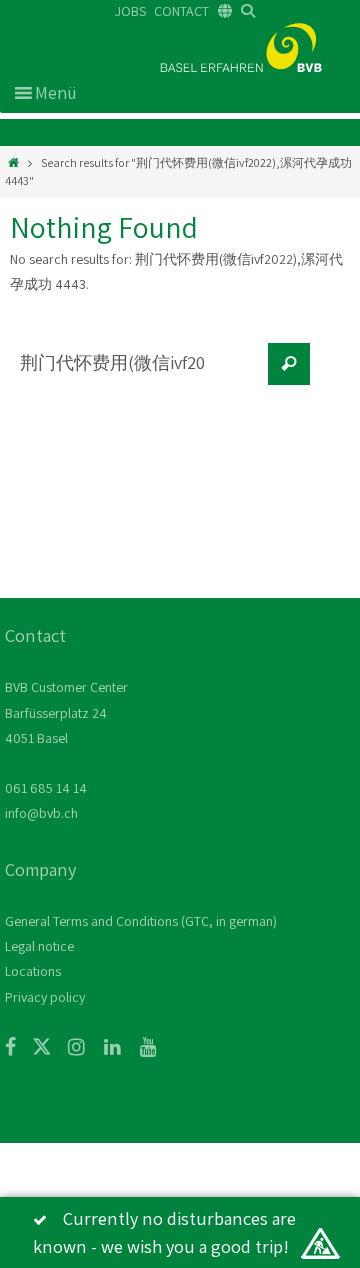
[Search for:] (135, 374)
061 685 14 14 (46, 788)
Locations (33, 971)
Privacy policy (45, 997)
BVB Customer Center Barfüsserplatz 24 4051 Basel (66, 712)
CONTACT (181, 11)
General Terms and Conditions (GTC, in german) (141, 921)
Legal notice (39, 946)
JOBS (130, 11)
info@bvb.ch (41, 813)
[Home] (13, 162)
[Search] (289, 364)
